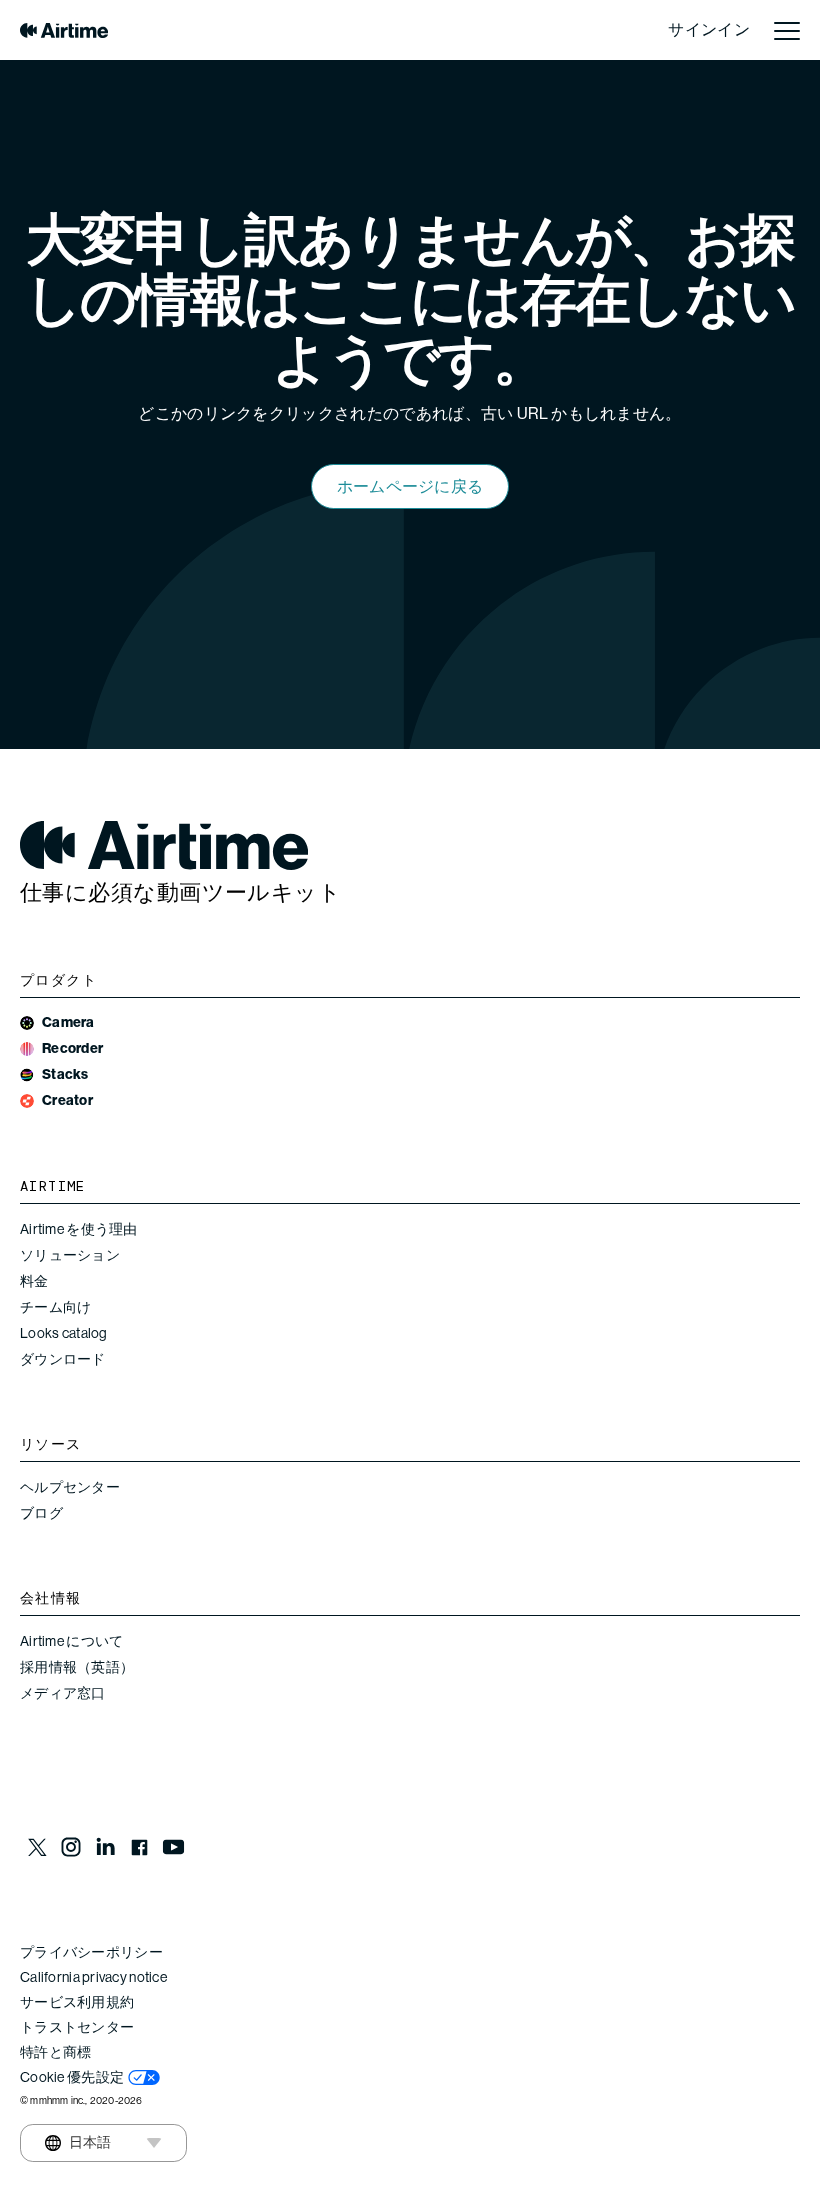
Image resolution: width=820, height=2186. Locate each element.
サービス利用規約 (77, 2002)
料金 (34, 1281)
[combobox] (78, 2143)
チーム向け (55, 1307)
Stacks (65, 1074)
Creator (67, 1100)
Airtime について (71, 1641)
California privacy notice (93, 1977)
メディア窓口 (63, 1693)
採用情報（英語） (77, 1667)
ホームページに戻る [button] (410, 486)
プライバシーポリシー (91, 1952)
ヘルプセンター (70, 1487)
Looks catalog (64, 1333)
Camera (68, 1022)
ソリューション (70, 1255)
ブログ (41, 1513)
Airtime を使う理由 (79, 1229)
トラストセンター (77, 2027)
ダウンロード (63, 1359)
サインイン (709, 29)
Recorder (72, 1048)
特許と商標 (55, 2052)
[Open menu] (787, 30)
